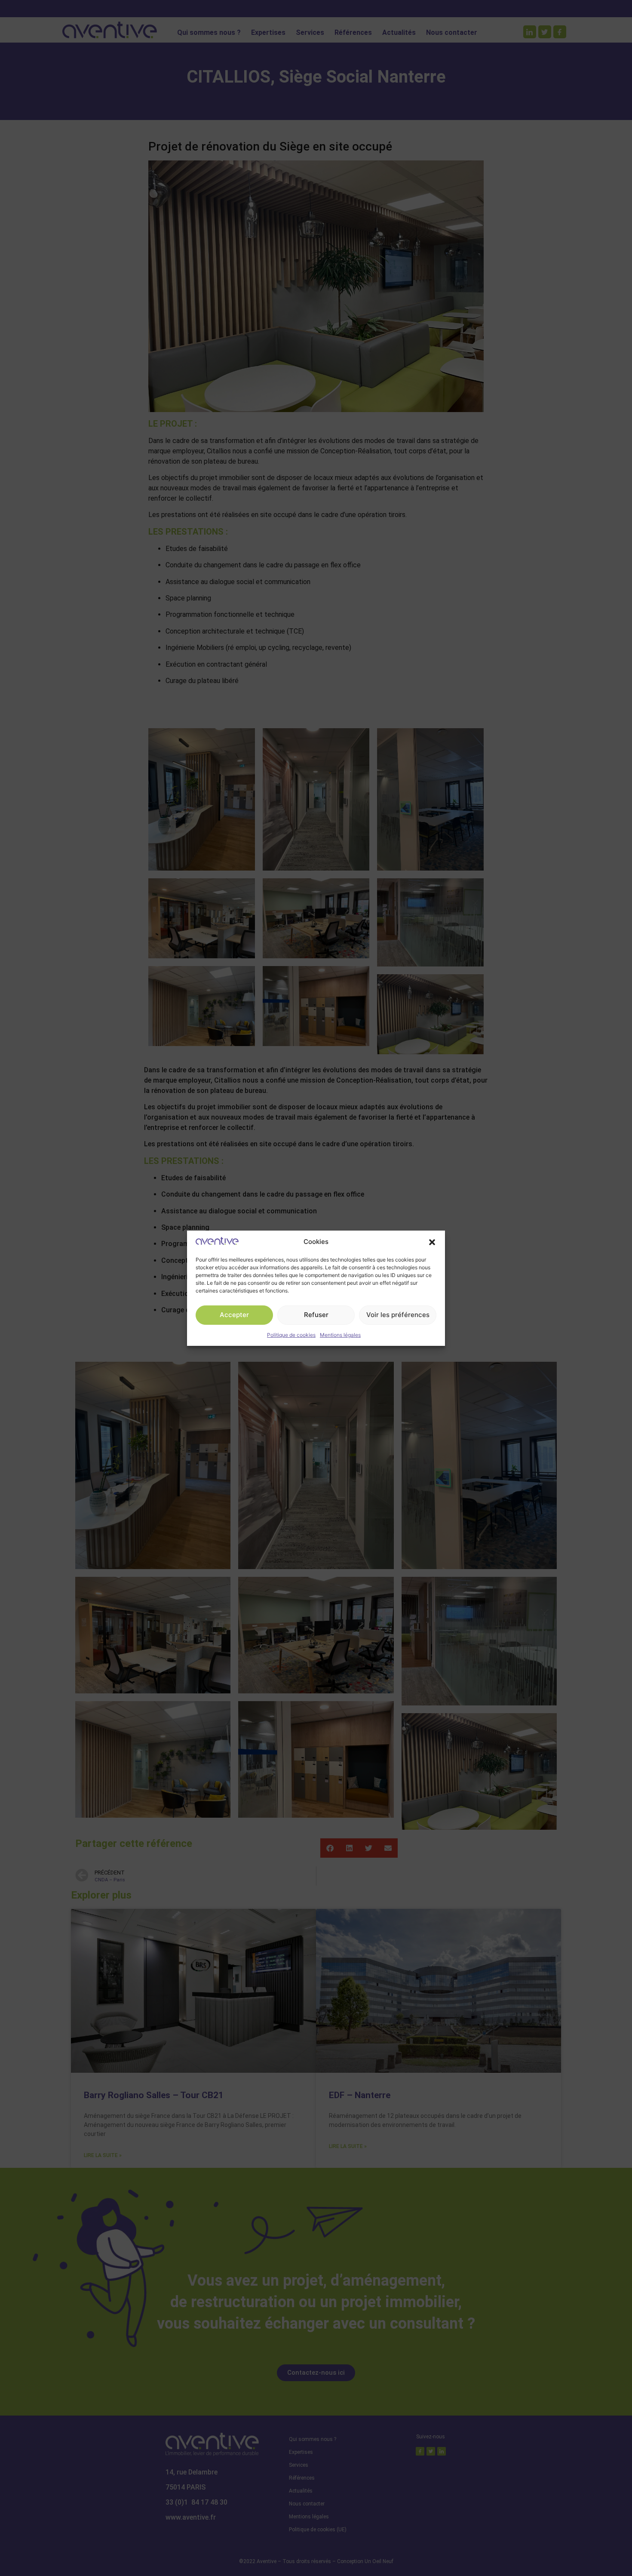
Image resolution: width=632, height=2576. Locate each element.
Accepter (234, 1315)
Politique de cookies (291, 1335)
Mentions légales (340, 1335)
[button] (432, 1242)
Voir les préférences (398, 1315)
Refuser (316, 1315)
